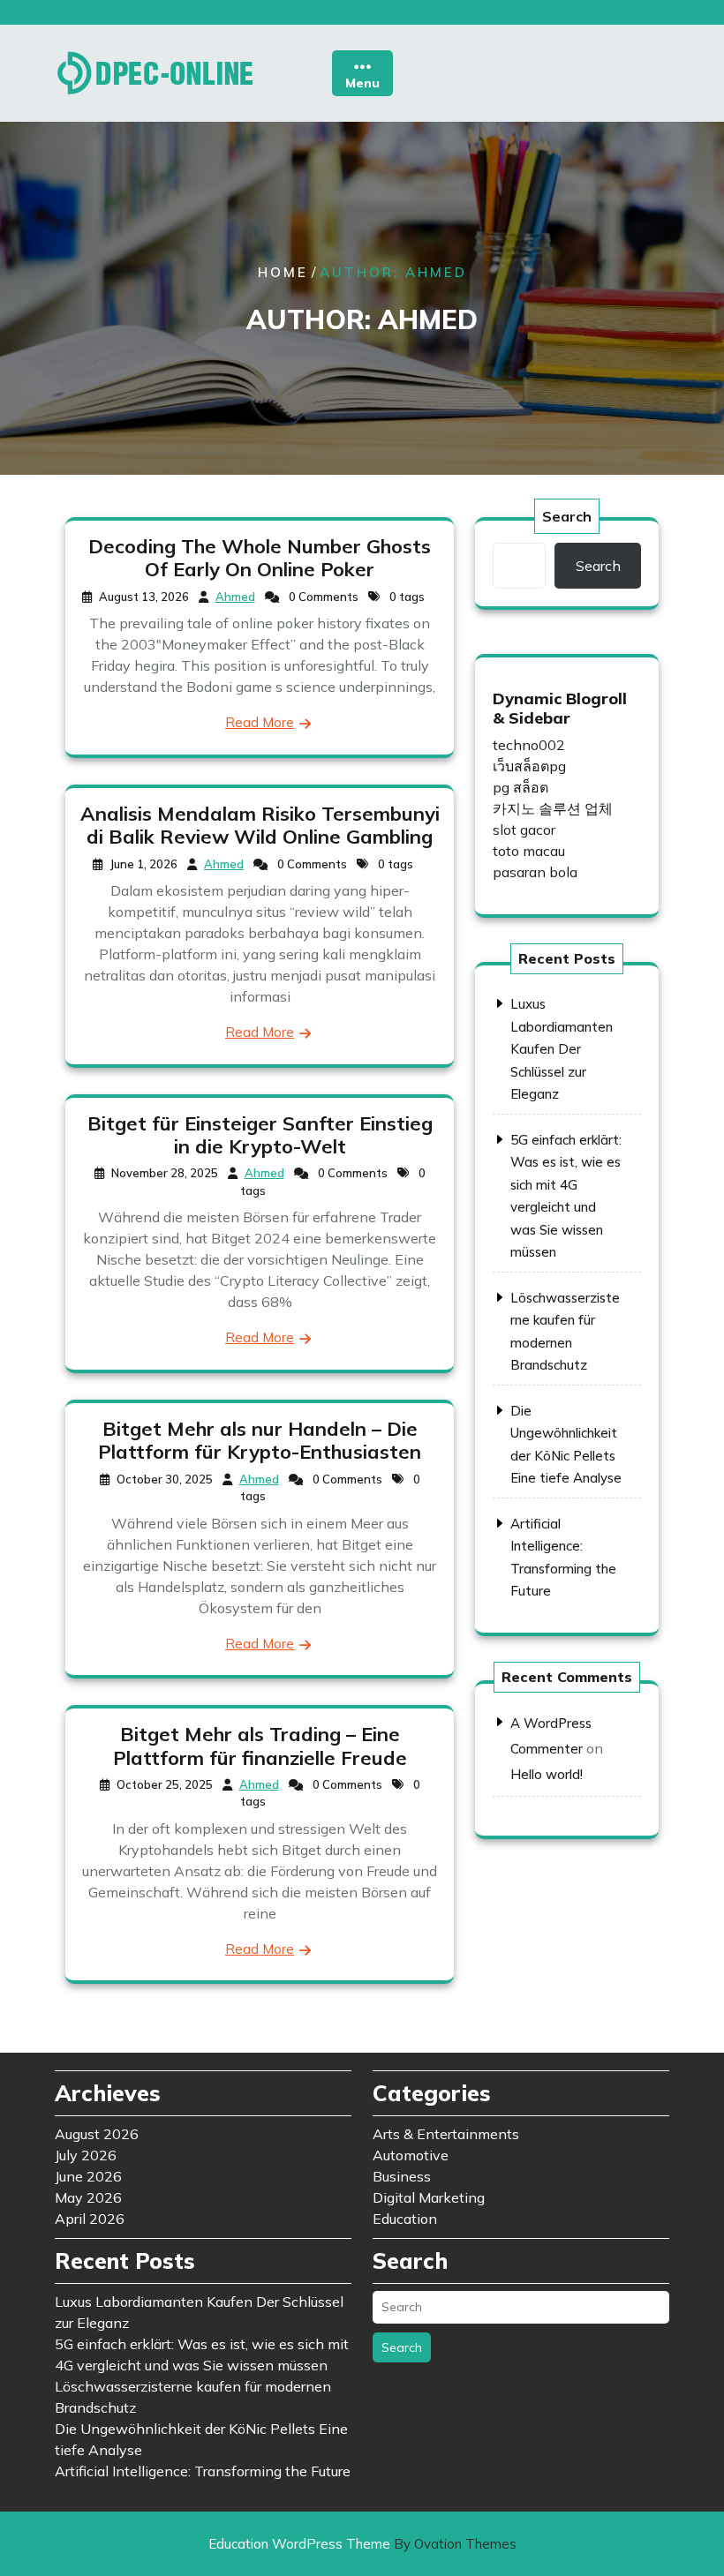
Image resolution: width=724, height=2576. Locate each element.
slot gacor (524, 830)
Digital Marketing (429, 2197)
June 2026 (88, 2176)
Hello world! (547, 1774)
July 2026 (86, 2155)
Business (402, 2176)
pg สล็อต (520, 787)
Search (567, 516)
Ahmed (235, 597)
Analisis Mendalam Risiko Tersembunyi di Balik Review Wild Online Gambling (260, 825)
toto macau (529, 851)
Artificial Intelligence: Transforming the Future (203, 2471)
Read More (260, 722)
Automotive (411, 2155)
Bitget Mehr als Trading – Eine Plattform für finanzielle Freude (260, 1746)
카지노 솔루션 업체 (553, 808)
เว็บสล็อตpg (529, 766)
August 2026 (97, 2134)
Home (283, 272)
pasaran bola (535, 872)
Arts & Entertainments (446, 2134)
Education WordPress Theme (362, 2544)
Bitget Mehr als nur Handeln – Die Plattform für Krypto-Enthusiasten (260, 1440)
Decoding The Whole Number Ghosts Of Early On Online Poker (260, 558)
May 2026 (88, 2197)
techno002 (529, 745)
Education (405, 2219)
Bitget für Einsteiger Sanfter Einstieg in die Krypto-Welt (260, 1135)
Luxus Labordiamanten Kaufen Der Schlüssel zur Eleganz (562, 1049)
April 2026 (90, 2219)
